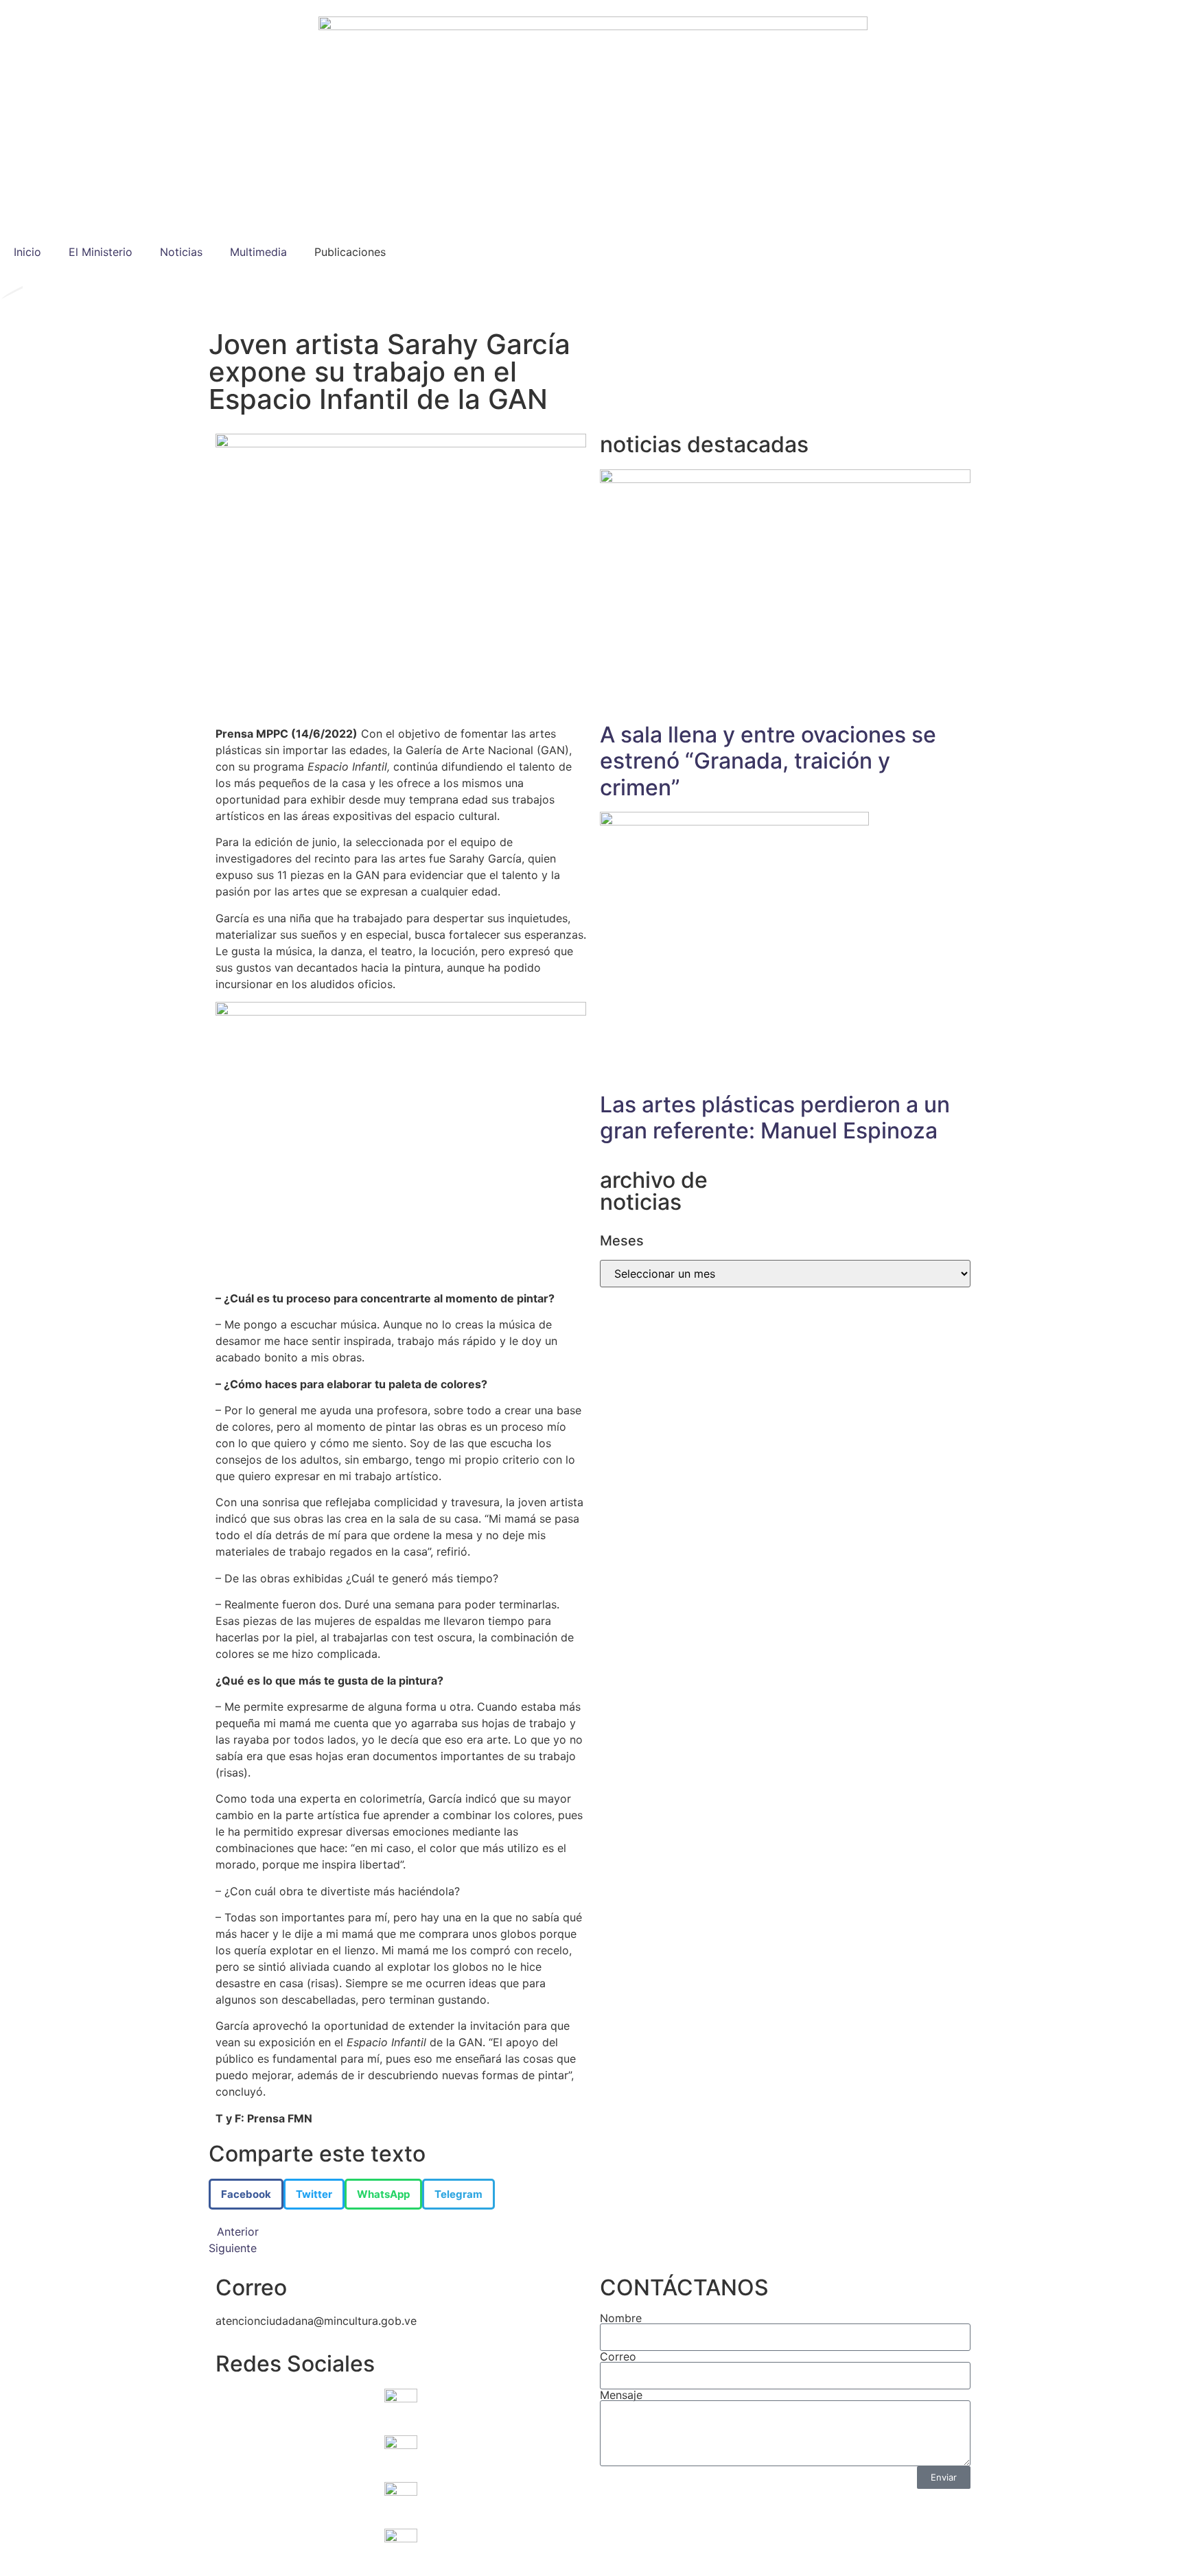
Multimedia (258, 252)
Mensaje (621, 2395)
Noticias (181, 252)
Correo (618, 2356)
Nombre (621, 2318)
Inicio (27, 252)
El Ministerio (101, 252)
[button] (246, 2194)
